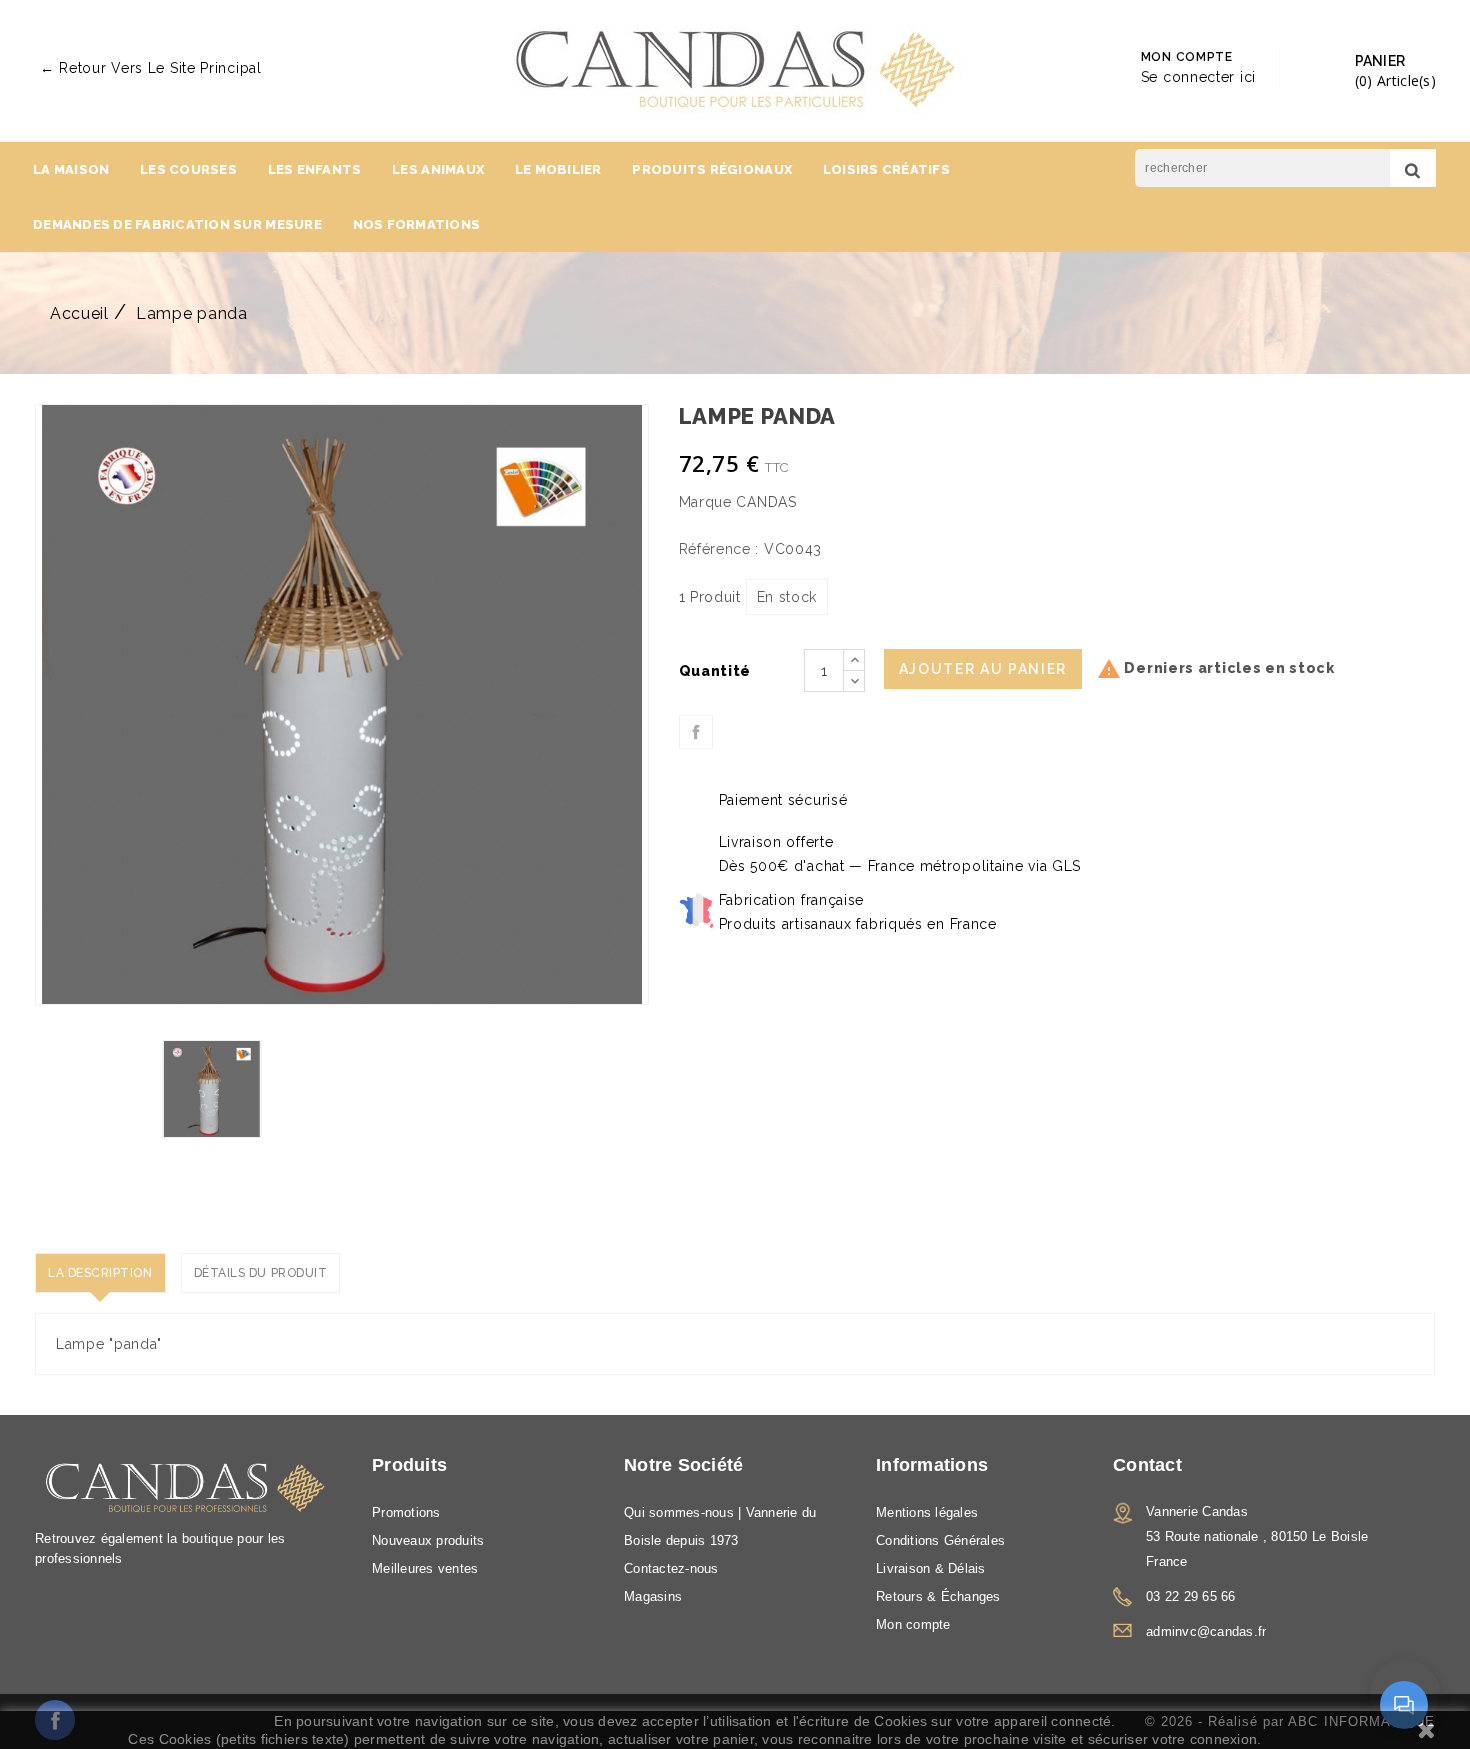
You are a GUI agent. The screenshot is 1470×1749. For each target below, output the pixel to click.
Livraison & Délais (931, 1568)
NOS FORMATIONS (417, 224)
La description (100, 1273)
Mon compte (913, 1624)
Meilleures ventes (425, 1568)
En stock (787, 597)
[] (1413, 168)
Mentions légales (927, 1512)
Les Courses (188, 169)
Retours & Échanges (938, 1596)
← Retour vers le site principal (151, 68)
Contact (1147, 1465)
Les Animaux (438, 169)
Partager (696, 732)
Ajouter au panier (983, 669)
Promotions (406, 1512)
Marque (705, 502)
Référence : (719, 549)
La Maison (71, 169)
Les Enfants (315, 169)
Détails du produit (261, 1273)
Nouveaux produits (428, 1540)
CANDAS (766, 502)
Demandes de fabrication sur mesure (177, 224)
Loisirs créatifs (886, 169)
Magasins (653, 1596)
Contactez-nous (671, 1568)
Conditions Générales (940, 1540)
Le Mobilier (558, 169)
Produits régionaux (712, 169)
